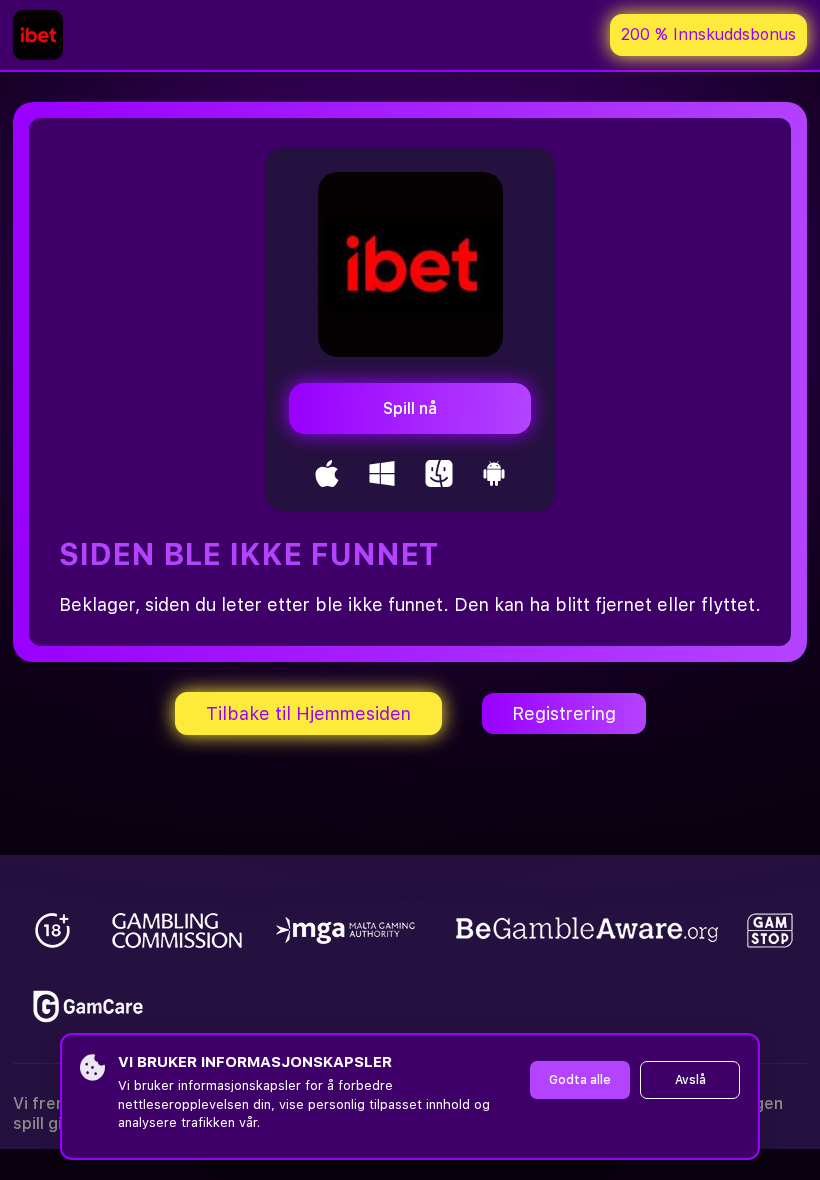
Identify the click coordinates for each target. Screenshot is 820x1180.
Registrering (564, 713)
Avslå (690, 1080)
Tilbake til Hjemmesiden (308, 713)
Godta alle (580, 1080)
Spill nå (410, 408)
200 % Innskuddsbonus (708, 34)
